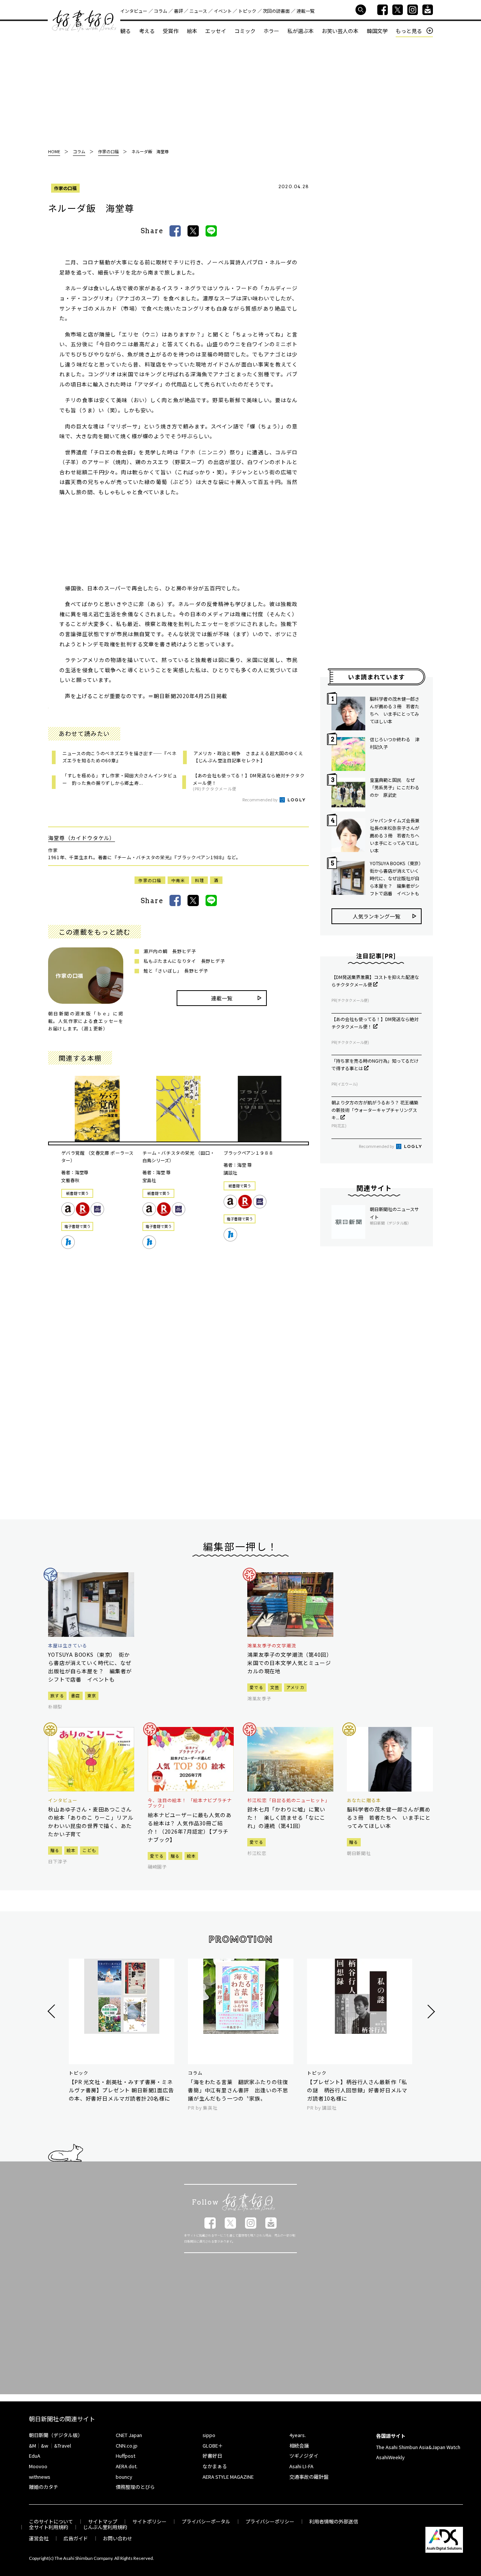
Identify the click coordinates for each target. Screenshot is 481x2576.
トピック (247, 11)
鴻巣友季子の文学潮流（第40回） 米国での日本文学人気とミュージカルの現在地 (290, 1663)
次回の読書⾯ (276, 11)
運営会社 (39, 2538)
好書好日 (84, 21)
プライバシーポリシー (270, 2521)
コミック (245, 31)
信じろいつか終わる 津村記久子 (395, 743)
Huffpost (126, 2456)
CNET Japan (129, 2435)
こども (89, 1850)
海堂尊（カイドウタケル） (82, 838)
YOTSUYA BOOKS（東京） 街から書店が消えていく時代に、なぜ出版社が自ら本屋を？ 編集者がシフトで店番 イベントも (396, 878)
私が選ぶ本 (301, 31)
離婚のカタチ (44, 2487)
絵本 (192, 31)
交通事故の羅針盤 (309, 2477)
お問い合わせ (118, 2538)
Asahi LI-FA (301, 2466)
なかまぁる (215, 2466)
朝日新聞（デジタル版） (56, 2435)
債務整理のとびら (135, 2487)
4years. (298, 2435)
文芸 (275, 1687)
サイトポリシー (149, 2521)
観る (126, 31)
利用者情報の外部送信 (334, 2521)
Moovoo (38, 2466)
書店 (76, 1695)
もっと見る (409, 31)
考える (147, 31)
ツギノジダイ (304, 2456)
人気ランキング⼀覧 (377, 916)
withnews (40, 2477)
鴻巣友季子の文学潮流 (272, 1645)
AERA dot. (127, 2466)
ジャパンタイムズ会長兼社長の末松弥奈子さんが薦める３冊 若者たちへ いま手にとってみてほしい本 (396, 835)
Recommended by (260, 799)
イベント (223, 11)
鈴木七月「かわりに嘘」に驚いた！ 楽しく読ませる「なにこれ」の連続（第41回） (286, 1817)
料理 (200, 880)
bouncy (124, 2477)
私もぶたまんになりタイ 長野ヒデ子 (184, 961)
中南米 (178, 880)
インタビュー (134, 11)
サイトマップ (103, 2521)
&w (45, 2446)
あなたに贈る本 (364, 1800)
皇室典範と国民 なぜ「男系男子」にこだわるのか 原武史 (395, 787)
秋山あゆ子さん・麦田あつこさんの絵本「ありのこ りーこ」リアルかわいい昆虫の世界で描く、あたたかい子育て (91, 1822)
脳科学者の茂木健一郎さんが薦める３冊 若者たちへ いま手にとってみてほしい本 (395, 710)
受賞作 (171, 31)
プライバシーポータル (206, 2521)
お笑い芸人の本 (340, 31)
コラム (160, 11)
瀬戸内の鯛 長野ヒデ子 (170, 951)
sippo (209, 2435)
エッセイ (216, 31)
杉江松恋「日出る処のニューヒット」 (289, 1800)
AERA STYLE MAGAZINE (228, 2477)
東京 (92, 1695)
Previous (52, 2011)
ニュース (198, 11)
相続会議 (299, 2446)
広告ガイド (76, 2538)
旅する (57, 1695)
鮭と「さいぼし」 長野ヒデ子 (176, 971)
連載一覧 (306, 11)
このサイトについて (51, 2521)
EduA (35, 2456)
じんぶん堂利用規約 (105, 2527)
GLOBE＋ (213, 2446)
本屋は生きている (68, 1645)
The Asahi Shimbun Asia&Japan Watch (418, 2447)
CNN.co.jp (127, 2446)
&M (33, 2446)
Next (430, 2011)
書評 (178, 11)
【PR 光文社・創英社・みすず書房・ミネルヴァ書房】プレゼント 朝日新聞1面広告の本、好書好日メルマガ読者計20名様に (121, 2090)
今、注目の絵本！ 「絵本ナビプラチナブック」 (190, 1803)
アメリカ (295, 1687)
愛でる (256, 1687)
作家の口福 (65, 188)
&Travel (63, 2446)
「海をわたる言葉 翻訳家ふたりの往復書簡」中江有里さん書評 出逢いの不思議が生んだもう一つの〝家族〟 (238, 2090)
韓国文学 (377, 31)
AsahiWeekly (390, 2457)
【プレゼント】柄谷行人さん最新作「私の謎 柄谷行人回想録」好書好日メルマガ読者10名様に (357, 2090)
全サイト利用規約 (48, 2527)
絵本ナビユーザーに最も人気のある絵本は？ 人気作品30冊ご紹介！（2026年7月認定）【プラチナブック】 (190, 1827)
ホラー (271, 31)
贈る (55, 1850)
